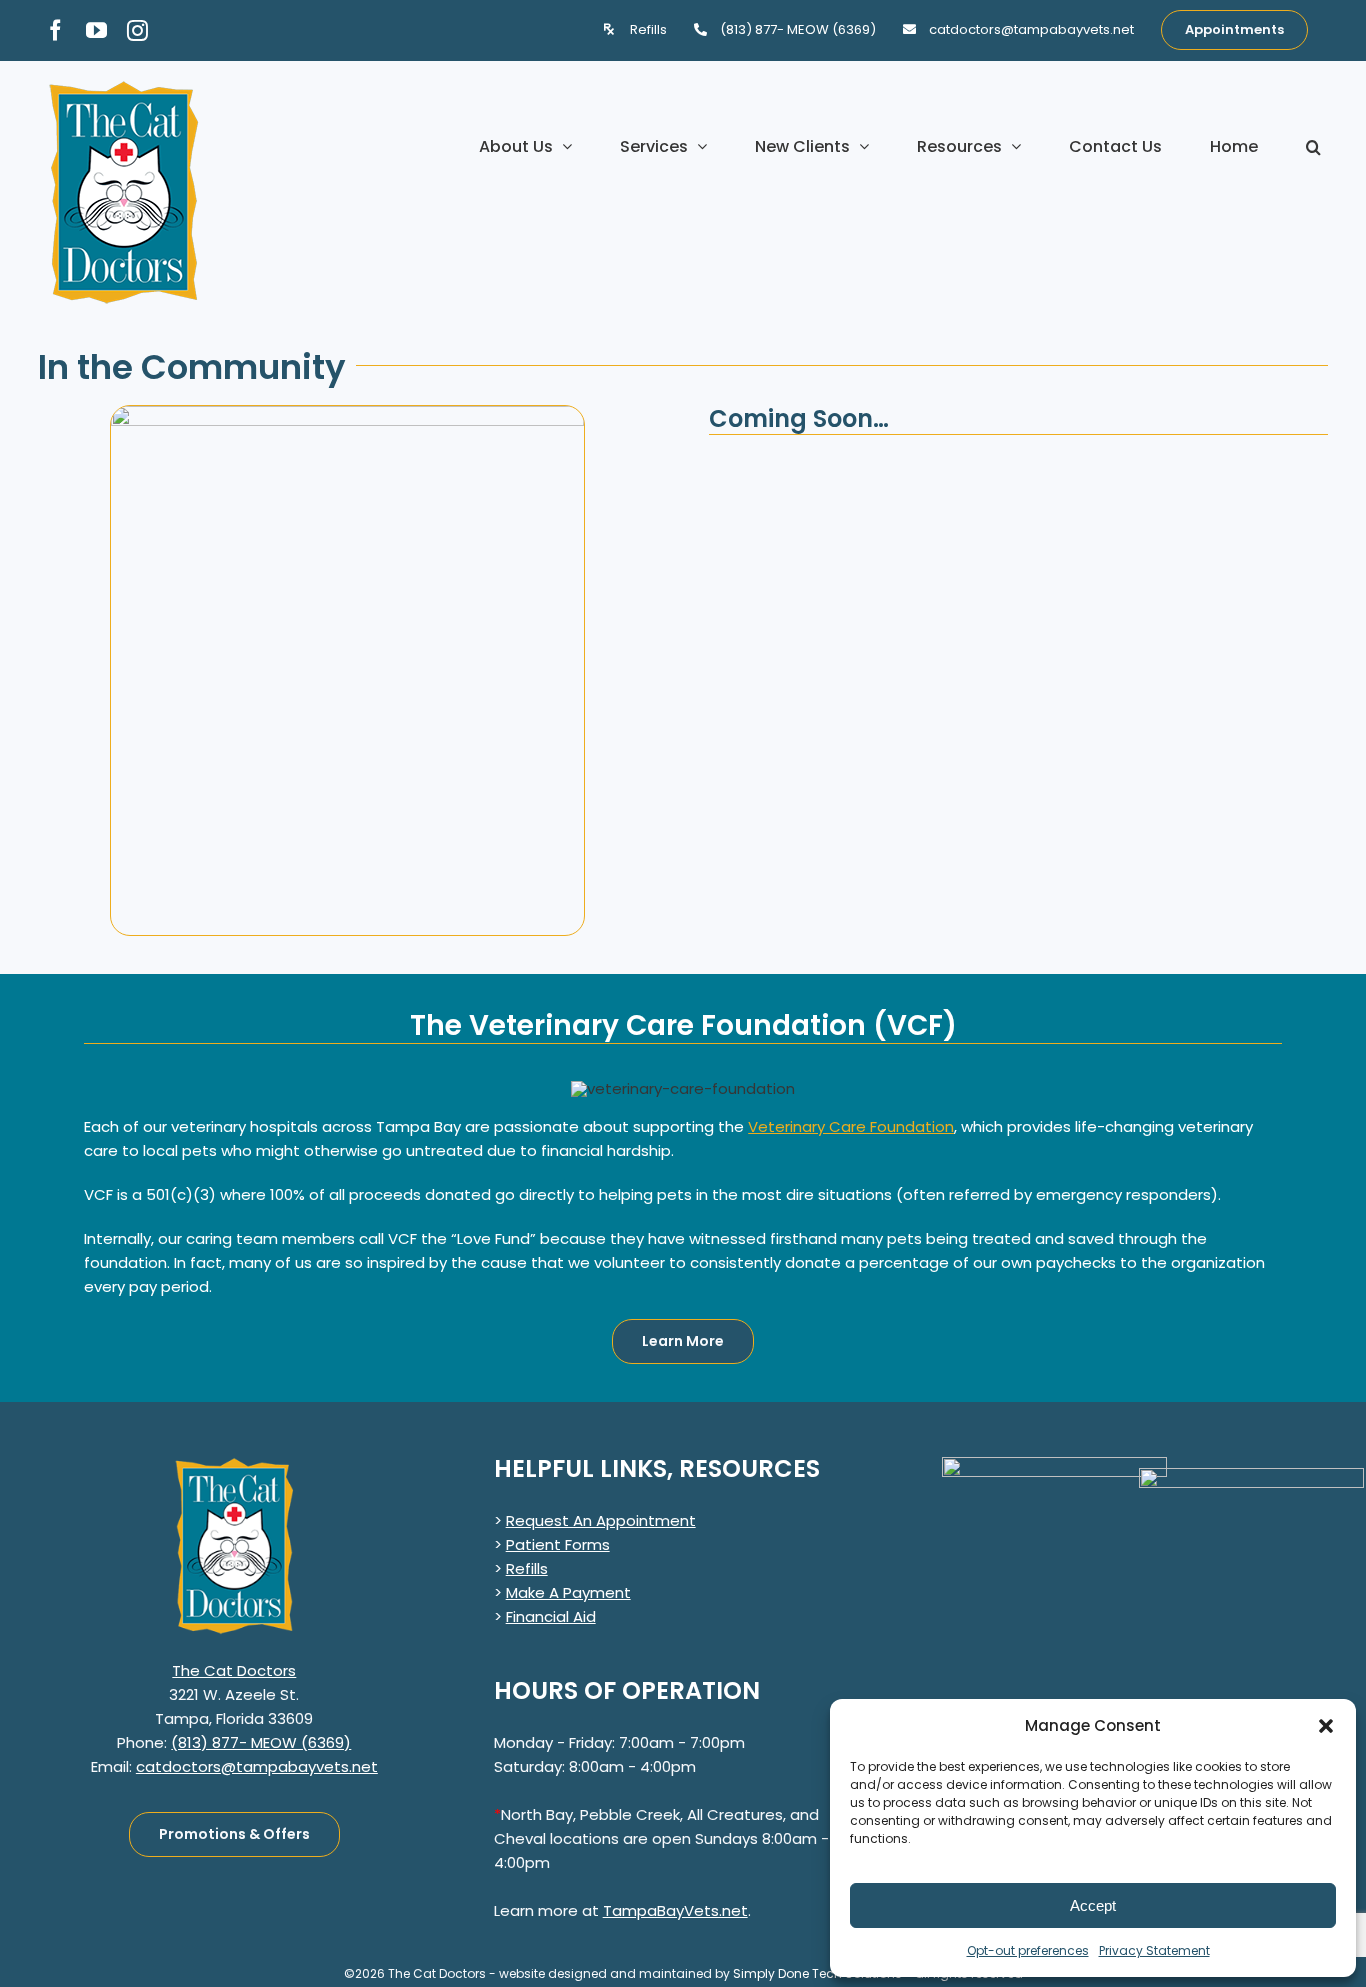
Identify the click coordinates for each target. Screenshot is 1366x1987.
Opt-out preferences (1028, 1950)
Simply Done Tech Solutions (817, 1973)
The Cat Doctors (234, 1670)
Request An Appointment (601, 1520)
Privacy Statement (1154, 1950)
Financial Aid (551, 1616)
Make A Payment (568, 1592)
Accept (1093, 1905)
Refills (527, 1568)
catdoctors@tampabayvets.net (257, 1766)
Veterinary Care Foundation (851, 1126)
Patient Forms (558, 1544)
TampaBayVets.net (675, 1910)
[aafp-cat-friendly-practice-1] (1251, 1475)
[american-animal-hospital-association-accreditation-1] (1054, 1464)
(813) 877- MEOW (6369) (261, 1742)
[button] (1326, 1726)
